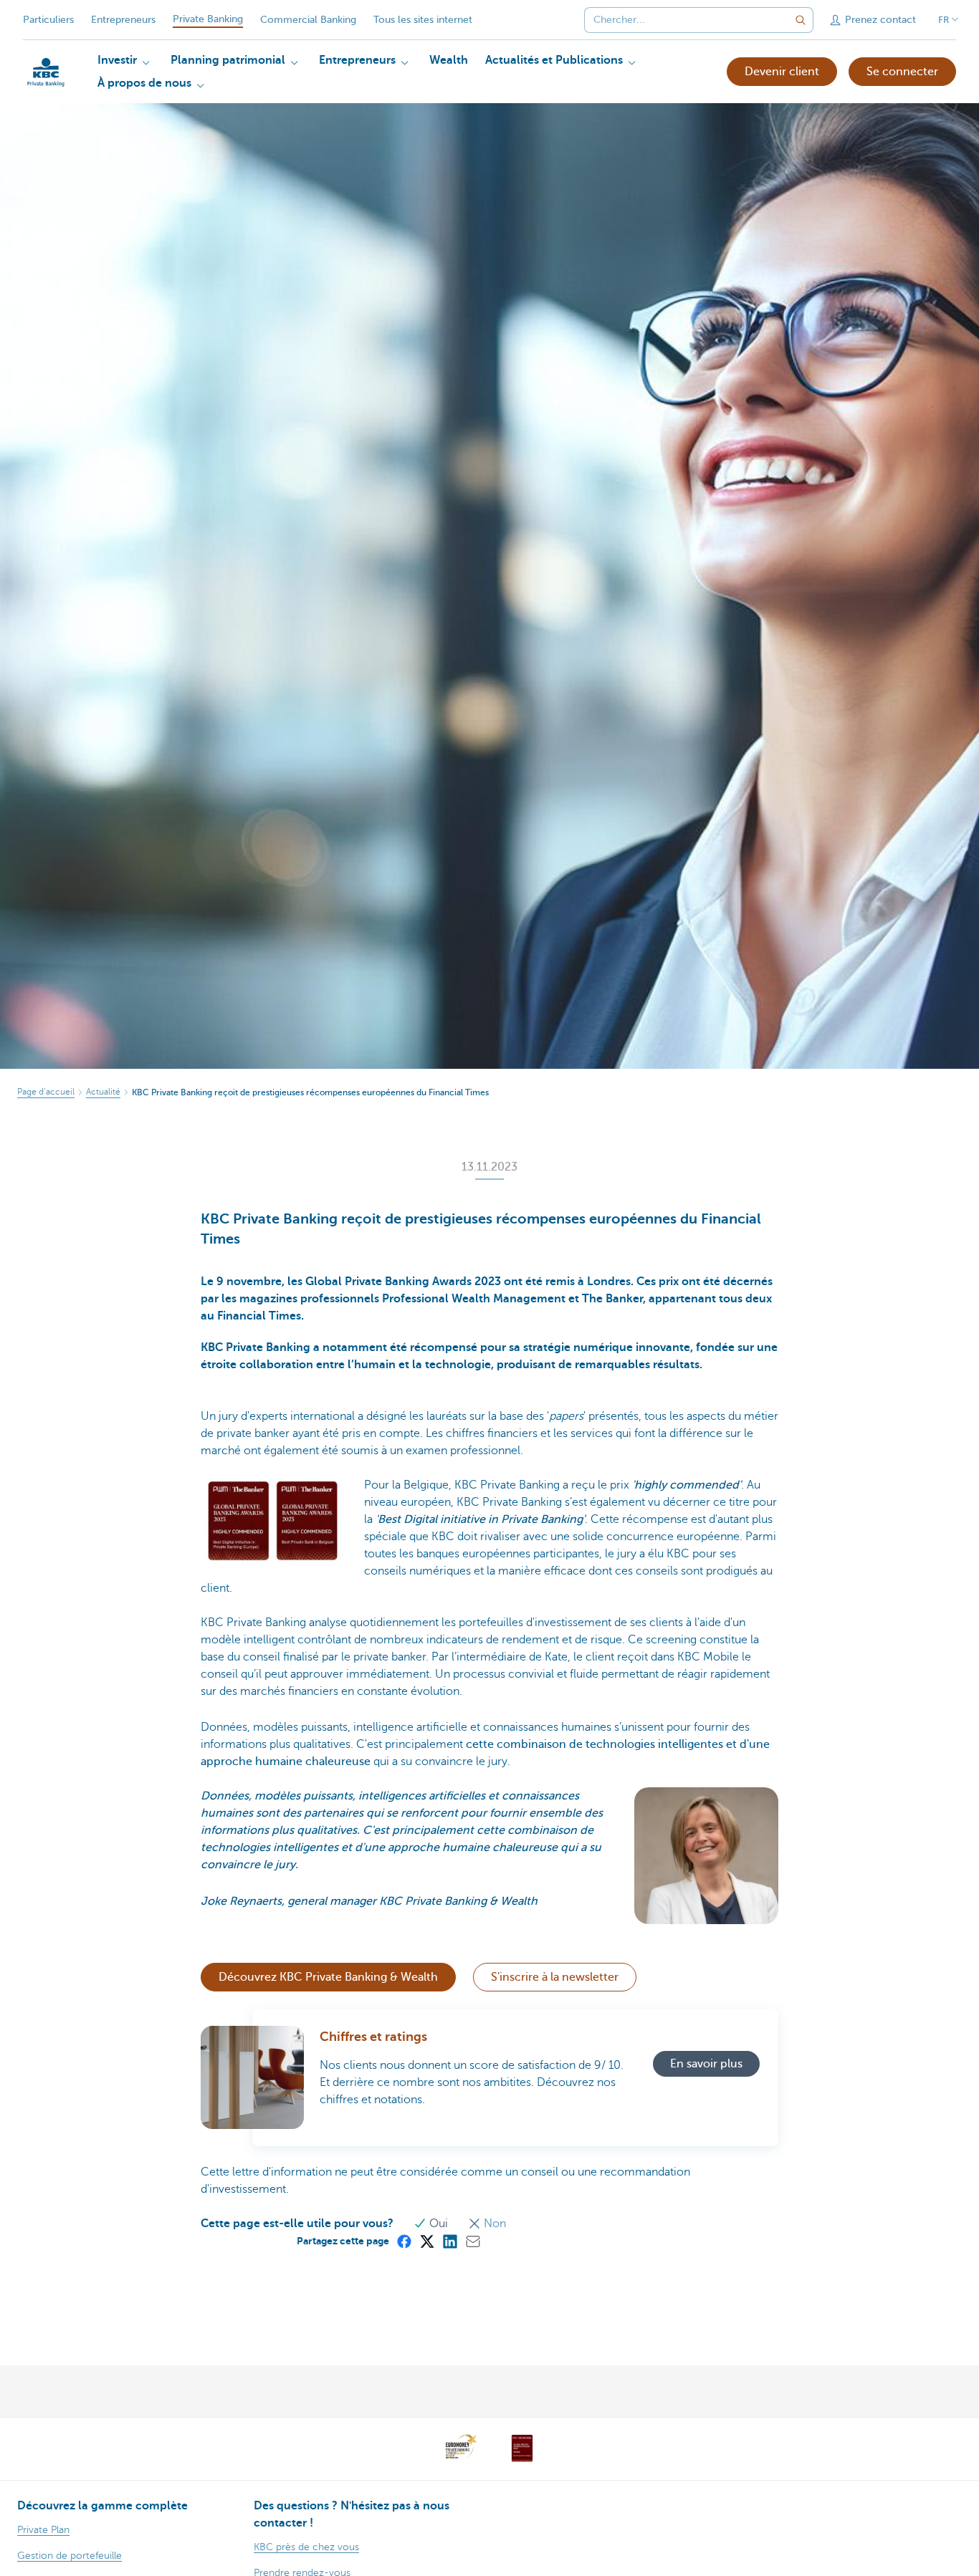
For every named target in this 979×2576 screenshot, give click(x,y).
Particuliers (48, 20)
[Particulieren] (46, 72)
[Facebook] (403, 2241)
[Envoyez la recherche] (801, 20)
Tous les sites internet (423, 20)
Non (493, 2224)
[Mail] (472, 2241)
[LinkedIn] (449, 2241)
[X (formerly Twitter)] (426, 2241)
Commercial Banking (308, 20)
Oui (439, 2224)
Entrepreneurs (123, 20)
